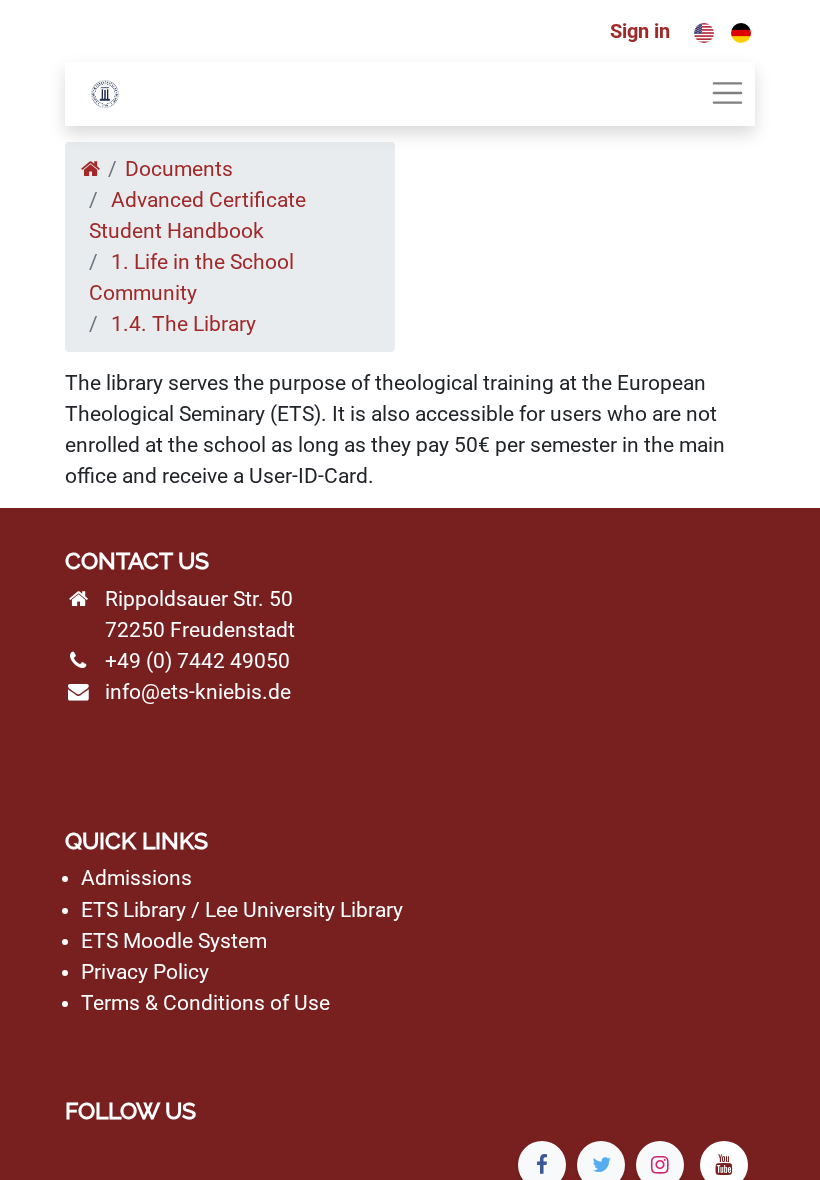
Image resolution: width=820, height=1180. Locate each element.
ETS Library (133, 910)
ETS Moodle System (174, 941)
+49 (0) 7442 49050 (197, 661)
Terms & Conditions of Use (205, 1003)
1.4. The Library (183, 324)
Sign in (640, 31)
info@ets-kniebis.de (198, 692)
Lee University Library (304, 910)
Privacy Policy (145, 972)
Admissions (136, 878)
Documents (179, 169)
